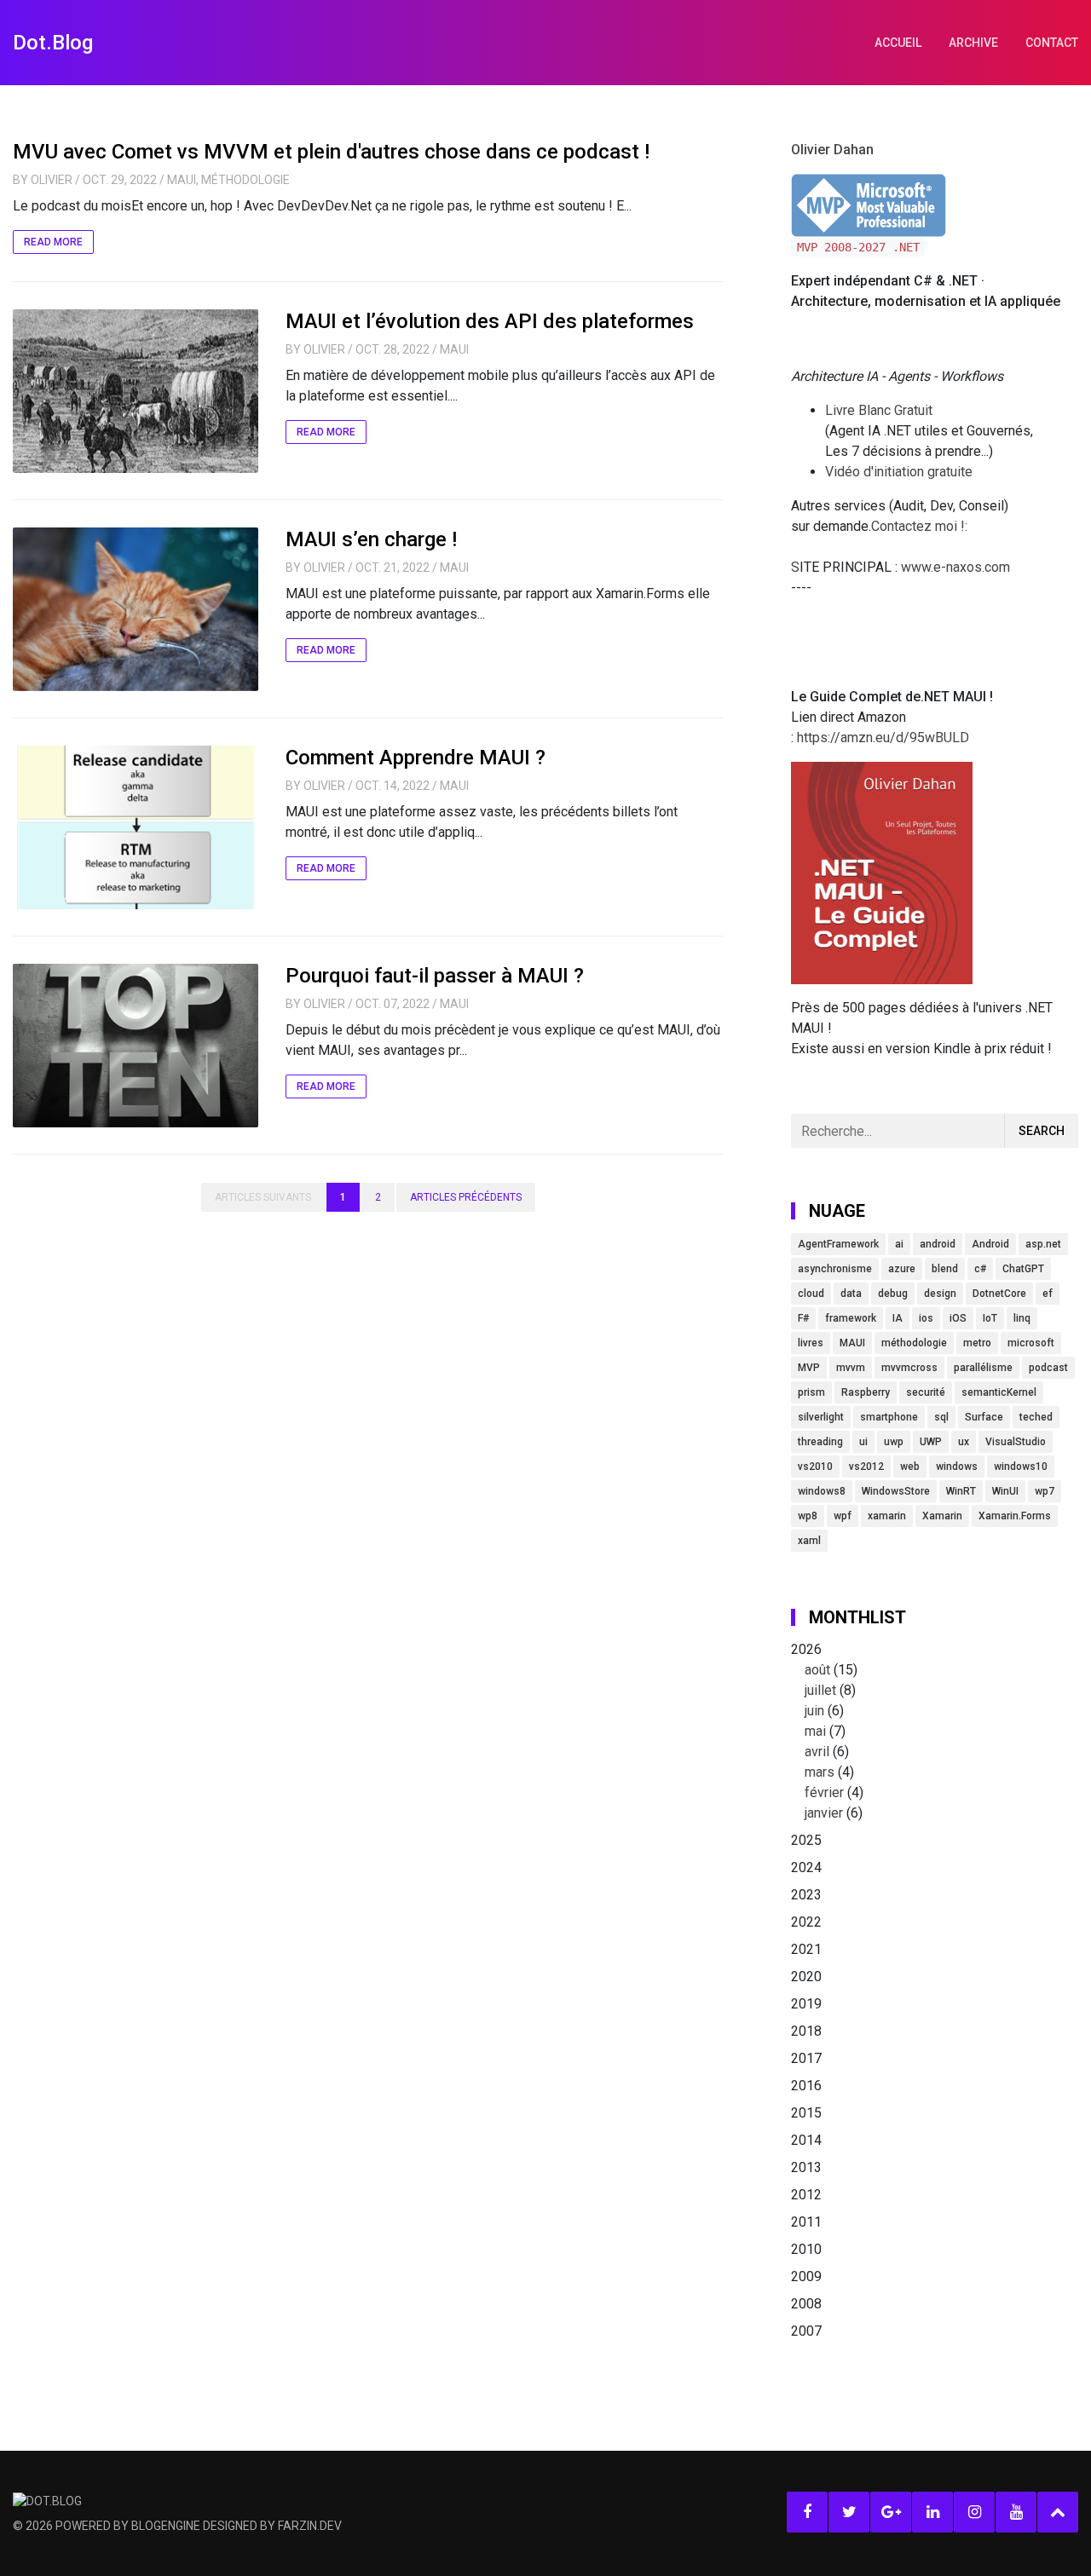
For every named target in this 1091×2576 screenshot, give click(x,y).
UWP (931, 1442)
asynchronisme (835, 1269)
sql (941, 1417)
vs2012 (866, 1467)
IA (898, 1318)
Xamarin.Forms (1015, 1516)
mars (820, 1772)
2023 (806, 1895)
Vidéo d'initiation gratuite (899, 472)
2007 (806, 2331)
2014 (806, 2140)
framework (851, 1318)
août (817, 1670)
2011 (806, 2222)
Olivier (52, 180)
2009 (806, 2276)
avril (817, 1752)
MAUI (182, 180)
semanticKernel (999, 1392)
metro (977, 1343)
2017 (806, 2058)
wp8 (808, 1516)
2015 (806, 2113)
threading (820, 1442)
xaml (809, 1541)
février (824, 1792)
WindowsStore (896, 1491)
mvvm (851, 1368)
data (851, 1294)
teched (1036, 1417)
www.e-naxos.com (955, 567)
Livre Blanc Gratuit (879, 410)
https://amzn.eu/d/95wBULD (881, 738)
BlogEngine (166, 2526)
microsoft (1031, 1343)
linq (1022, 1318)
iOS (958, 1318)
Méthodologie (245, 180)
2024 (806, 1867)
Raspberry (866, 1392)
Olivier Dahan (832, 150)
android (938, 1244)
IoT (990, 1318)
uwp (894, 1442)
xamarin (887, 1516)
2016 (806, 2086)
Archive (973, 43)
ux (964, 1442)
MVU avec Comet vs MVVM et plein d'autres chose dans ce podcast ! (331, 152)
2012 (806, 2195)
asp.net (1043, 1244)
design (940, 1294)
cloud (811, 1294)
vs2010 (815, 1467)
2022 (806, 1922)
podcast (1048, 1368)
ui (863, 1442)
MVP (809, 1368)
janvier (824, 1813)
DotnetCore (999, 1294)
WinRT (961, 1491)
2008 (806, 2304)
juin (814, 1711)
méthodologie (914, 1343)
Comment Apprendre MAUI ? (416, 758)
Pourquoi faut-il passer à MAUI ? (435, 976)
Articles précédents (466, 1197)
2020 (806, 1977)
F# (803, 1318)
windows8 (822, 1491)
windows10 (1021, 1467)
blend (945, 1269)
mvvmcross (909, 1368)
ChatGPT (1023, 1269)
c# (980, 1269)
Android (990, 1244)
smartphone (889, 1417)
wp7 (1045, 1491)
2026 (827, 1731)
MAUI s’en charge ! (371, 539)
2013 (806, 2167)
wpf (843, 1516)
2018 (806, 2031)
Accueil (898, 43)
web (910, 1467)
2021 (806, 1949)
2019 (806, 2004)
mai (815, 1731)
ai (899, 1244)
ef (1048, 1294)
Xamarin (942, 1516)
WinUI (1005, 1491)
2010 (806, 2249)
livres (811, 1343)
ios (926, 1318)
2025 (806, 1840)
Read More (53, 242)
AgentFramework (838, 1244)
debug (893, 1294)
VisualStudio (1016, 1442)
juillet (820, 1690)
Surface (984, 1417)
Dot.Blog (53, 43)
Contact (1052, 43)
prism (811, 1392)
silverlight (821, 1417)
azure (902, 1269)
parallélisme (983, 1368)
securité (926, 1392)
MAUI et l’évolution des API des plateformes (490, 321)
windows (957, 1467)
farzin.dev (310, 2526)
